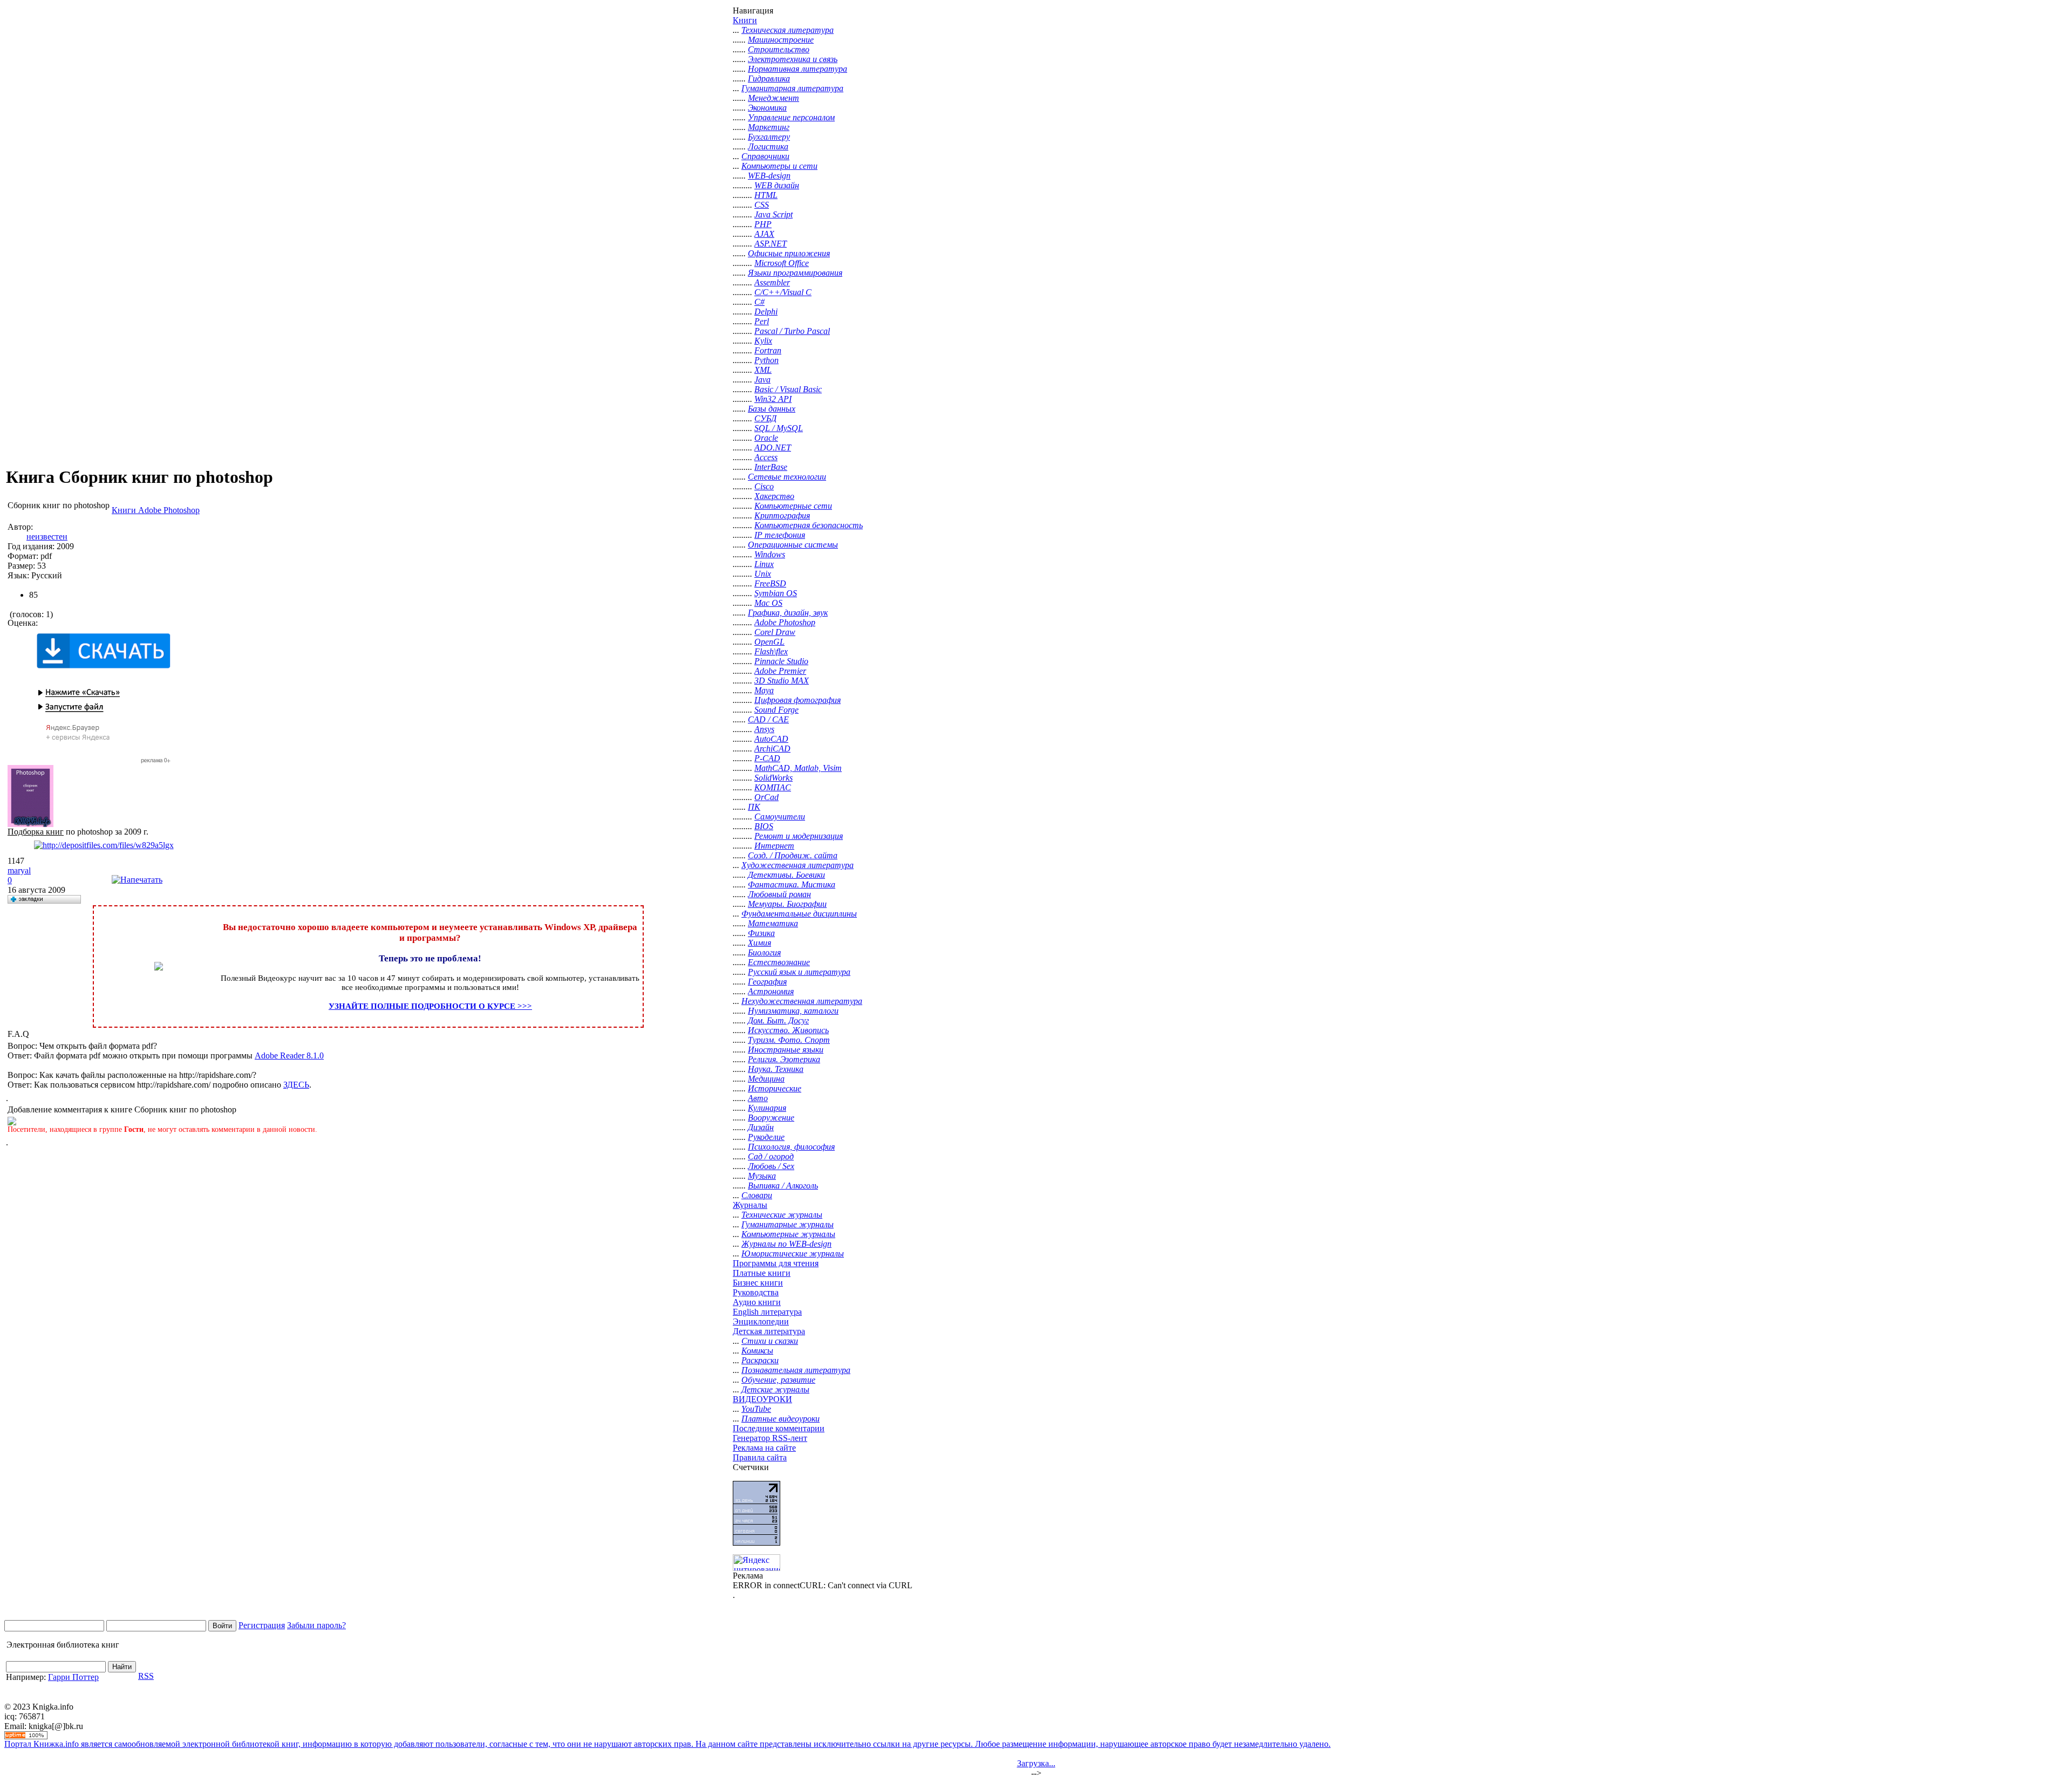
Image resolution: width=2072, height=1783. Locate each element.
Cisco (764, 486)
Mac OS (768, 603)
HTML (766, 195)
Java (762, 380)
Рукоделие (766, 1137)
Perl (762, 321)
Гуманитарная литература (792, 88)
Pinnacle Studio (781, 661)
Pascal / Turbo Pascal (792, 331)
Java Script (773, 214)
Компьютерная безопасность (809, 525)
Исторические (775, 1088)
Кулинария (767, 1108)
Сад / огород (771, 1156)
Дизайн (761, 1127)
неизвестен (47, 537)
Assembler (772, 282)
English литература (767, 1312)
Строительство (779, 49)
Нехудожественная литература (802, 1001)
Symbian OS (776, 593)
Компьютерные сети (793, 506)
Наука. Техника (776, 1069)
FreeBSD (770, 583)
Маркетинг (769, 127)
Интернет (774, 846)
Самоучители (780, 817)
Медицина (766, 1079)
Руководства (756, 1292)
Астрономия (771, 991)
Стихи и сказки (770, 1341)
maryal (19, 870)
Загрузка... (1036, 1763)
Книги (745, 20)
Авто (758, 1098)
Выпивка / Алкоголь (783, 1186)
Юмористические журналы (793, 1253)
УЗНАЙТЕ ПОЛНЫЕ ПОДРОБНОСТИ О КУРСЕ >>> (430, 1006)
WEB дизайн (777, 185)
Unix (763, 574)
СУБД (765, 418)
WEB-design (769, 176)
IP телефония (780, 535)
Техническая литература (788, 30)
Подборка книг (36, 832)
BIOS (764, 826)
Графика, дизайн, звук (788, 613)
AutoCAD (771, 739)
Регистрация (262, 1625)
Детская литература (769, 1331)
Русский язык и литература (799, 972)
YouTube (756, 1409)
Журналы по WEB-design (786, 1244)
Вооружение (771, 1118)
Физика (761, 933)
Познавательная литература (796, 1370)
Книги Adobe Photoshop (156, 510)
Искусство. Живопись (788, 1030)
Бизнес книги (758, 1283)
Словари (757, 1195)
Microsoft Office (782, 263)
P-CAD (767, 758)
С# (759, 302)
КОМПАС (773, 787)
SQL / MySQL (779, 428)
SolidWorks (773, 778)
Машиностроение (781, 40)
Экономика (767, 108)
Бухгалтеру (769, 137)
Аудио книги (757, 1302)
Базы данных (772, 409)
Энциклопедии (761, 1321)
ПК (754, 807)
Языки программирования (795, 273)
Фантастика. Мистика (792, 884)
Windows (770, 554)
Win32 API (773, 399)
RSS (146, 1676)
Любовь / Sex (771, 1166)
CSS (762, 205)
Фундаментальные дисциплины (799, 914)
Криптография (782, 515)
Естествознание (779, 962)
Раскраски (760, 1360)
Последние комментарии (779, 1428)
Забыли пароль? (316, 1625)
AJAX (764, 234)
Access (766, 457)
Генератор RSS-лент (770, 1438)
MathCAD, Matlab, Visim (798, 768)
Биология (764, 952)
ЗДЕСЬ (296, 1085)
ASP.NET (771, 244)
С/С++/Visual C (783, 292)
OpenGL (769, 642)
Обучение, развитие (778, 1380)
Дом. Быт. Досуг (778, 1020)
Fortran (768, 350)
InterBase (771, 467)
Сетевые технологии (787, 477)
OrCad (766, 797)
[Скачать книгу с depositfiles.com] (104, 845)
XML (763, 370)
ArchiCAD (772, 749)
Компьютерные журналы (788, 1234)
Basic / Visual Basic (788, 389)
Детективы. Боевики (786, 875)
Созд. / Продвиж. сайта (793, 855)
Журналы (750, 1205)
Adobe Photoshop (785, 622)
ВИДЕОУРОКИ (762, 1399)
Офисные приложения (789, 253)
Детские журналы (775, 1389)
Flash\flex (771, 651)
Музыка (762, 1176)
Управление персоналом (791, 117)
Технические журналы (782, 1215)
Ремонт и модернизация (799, 836)
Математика (773, 923)
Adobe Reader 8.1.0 (289, 1056)
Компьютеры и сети (779, 166)
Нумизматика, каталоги (793, 1011)
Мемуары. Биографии (787, 904)
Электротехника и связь (793, 59)
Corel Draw (775, 632)
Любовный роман (779, 894)
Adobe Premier (780, 671)
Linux (764, 564)
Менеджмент (773, 98)
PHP (763, 224)
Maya (764, 690)
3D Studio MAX (782, 681)
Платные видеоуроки (781, 1419)
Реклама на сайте (764, 1448)
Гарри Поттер (73, 1677)
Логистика (768, 146)
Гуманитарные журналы (788, 1224)
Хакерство (774, 496)
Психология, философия (791, 1147)
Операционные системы (793, 545)
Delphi (766, 312)
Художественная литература (798, 865)
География (767, 982)
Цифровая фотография (798, 700)
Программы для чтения (776, 1263)
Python (766, 360)
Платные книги (762, 1273)
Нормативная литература (798, 69)
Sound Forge (776, 710)
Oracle (766, 438)
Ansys (764, 729)
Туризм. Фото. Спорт (789, 1040)
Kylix (763, 341)
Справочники (765, 156)
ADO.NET (773, 448)
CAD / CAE (768, 719)
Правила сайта (760, 1457)
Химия (759, 943)
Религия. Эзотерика (784, 1059)
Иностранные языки (786, 1050)
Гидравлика (769, 78)
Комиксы (757, 1351)
